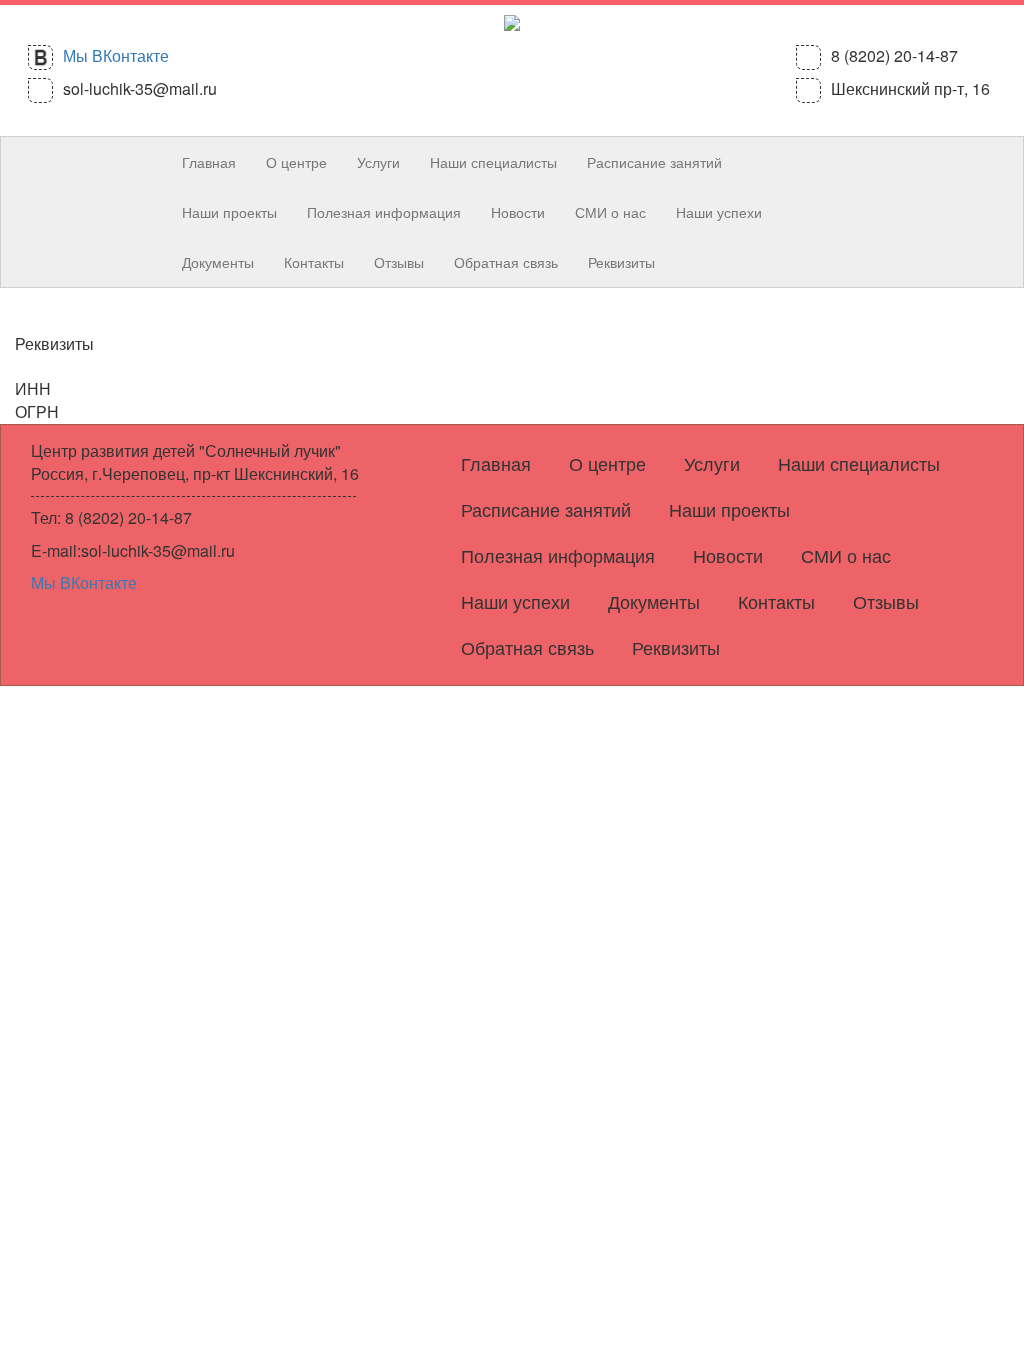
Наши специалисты (493, 162)
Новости (518, 212)
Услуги (378, 162)
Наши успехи (719, 212)
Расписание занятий (654, 162)
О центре (296, 162)
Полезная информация (384, 212)
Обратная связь (506, 262)
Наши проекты (229, 212)
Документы (218, 262)
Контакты (314, 262)
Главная (209, 162)
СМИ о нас (610, 212)
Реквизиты (621, 262)
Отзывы (399, 262)
